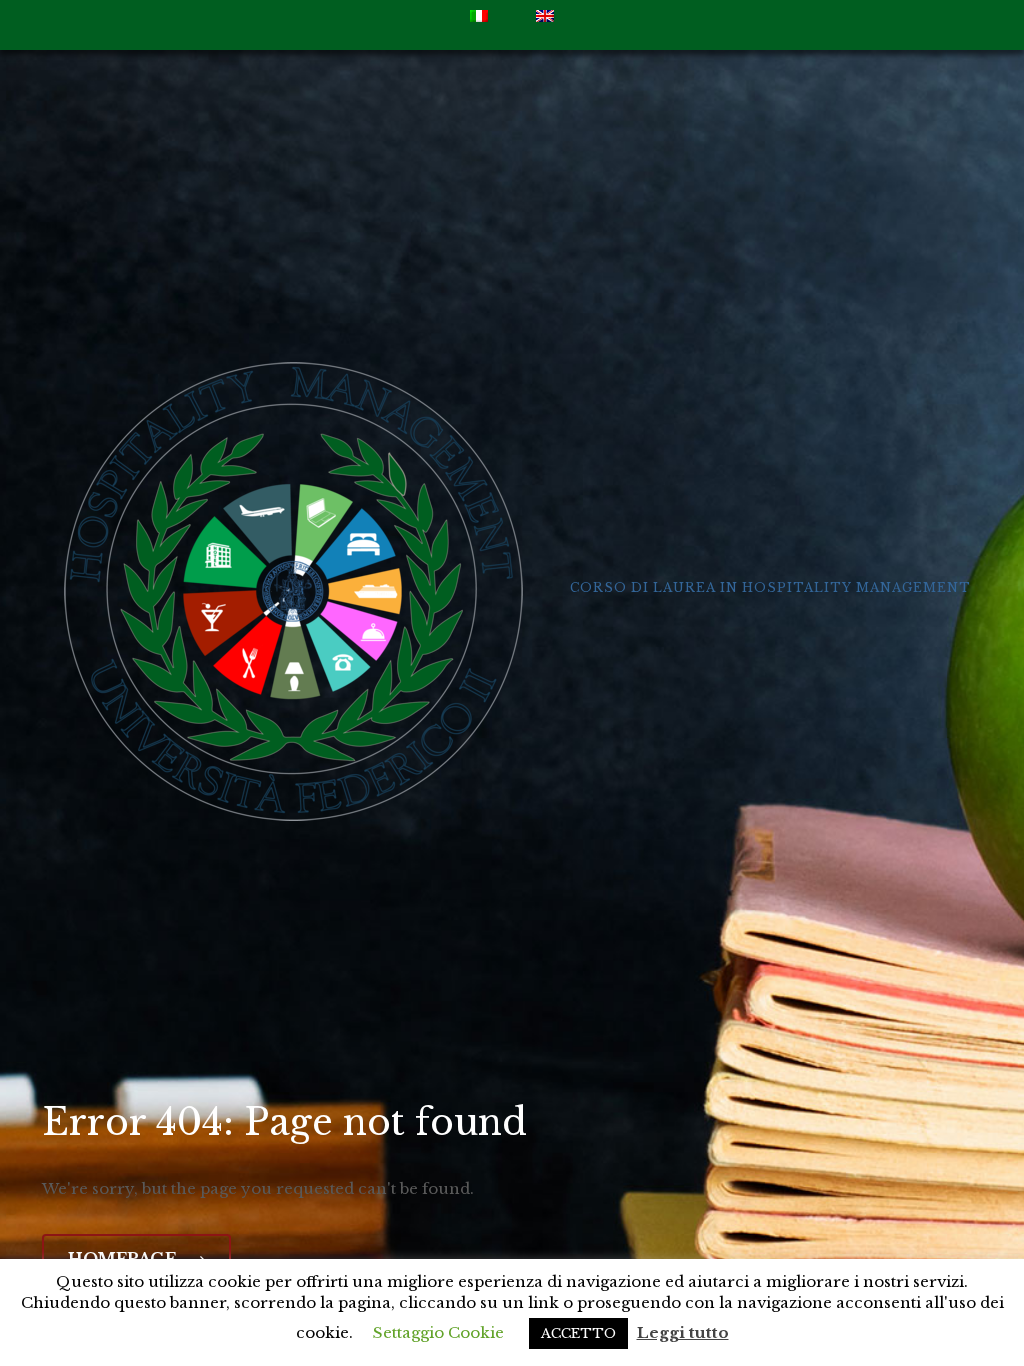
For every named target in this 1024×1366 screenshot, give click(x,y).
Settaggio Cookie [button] (438, 1332)
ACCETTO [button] (578, 1333)
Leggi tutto (683, 1332)
